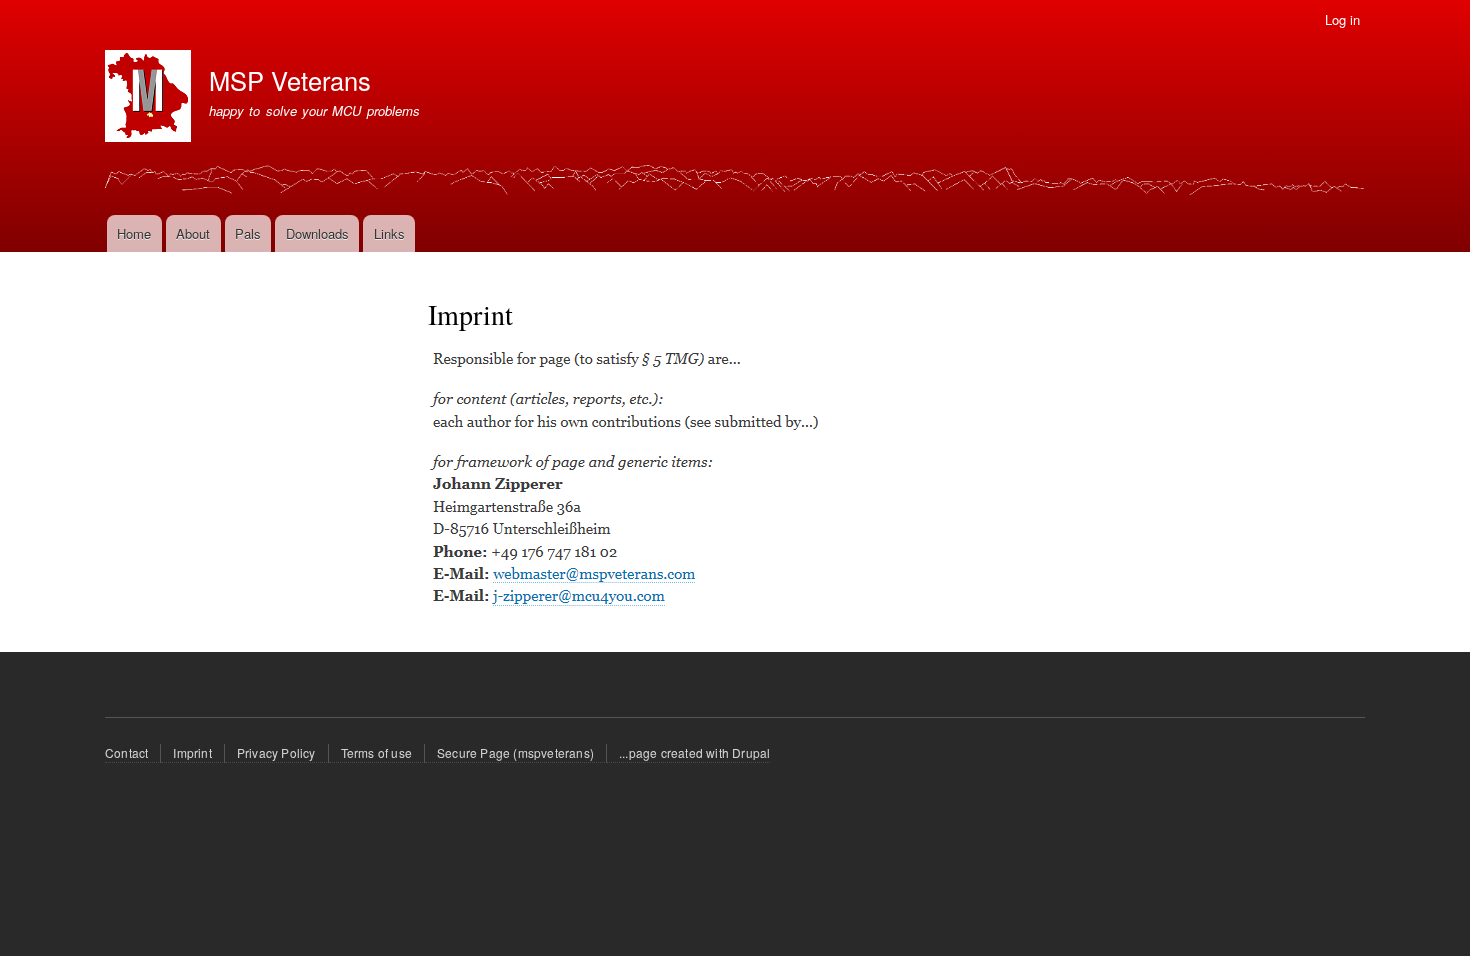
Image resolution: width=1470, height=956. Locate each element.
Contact (126, 752)
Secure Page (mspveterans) (515, 752)
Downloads (317, 233)
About (193, 233)
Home (134, 233)
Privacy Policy (276, 752)
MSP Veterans (290, 80)
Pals (248, 233)
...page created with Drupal (694, 752)
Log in (1342, 19)
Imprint (192, 752)
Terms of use (376, 752)
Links (389, 233)
